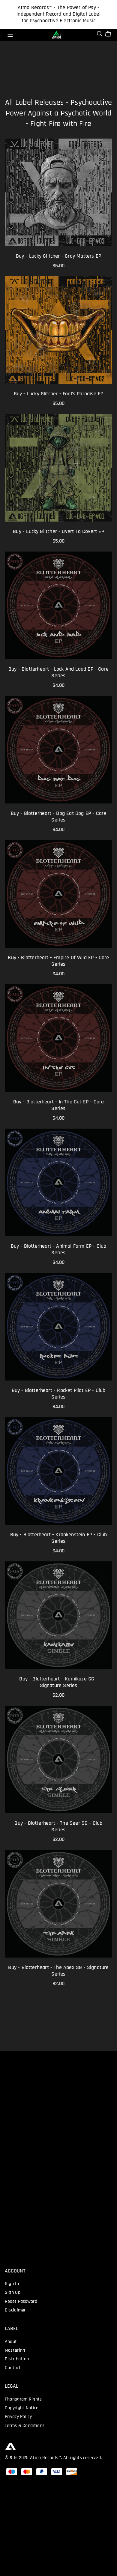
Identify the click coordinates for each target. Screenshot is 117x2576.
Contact (13, 2368)
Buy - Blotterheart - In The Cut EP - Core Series (59, 1105)
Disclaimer (15, 2310)
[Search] (100, 34)
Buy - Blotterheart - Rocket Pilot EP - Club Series (59, 1394)
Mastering (15, 2350)
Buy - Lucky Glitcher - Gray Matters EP (58, 256)
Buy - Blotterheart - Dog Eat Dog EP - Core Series (59, 817)
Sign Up (13, 2293)
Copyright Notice (22, 2408)
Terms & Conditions (25, 2426)
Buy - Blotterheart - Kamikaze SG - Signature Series (58, 1682)
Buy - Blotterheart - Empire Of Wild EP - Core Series (58, 961)
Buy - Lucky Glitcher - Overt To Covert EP (58, 532)
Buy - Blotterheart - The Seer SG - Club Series (58, 1827)
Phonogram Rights (23, 2399)
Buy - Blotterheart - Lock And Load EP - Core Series (58, 673)
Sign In (12, 2284)
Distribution (17, 2359)
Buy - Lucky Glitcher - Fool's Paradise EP (59, 394)
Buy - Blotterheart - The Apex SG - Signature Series (58, 1971)
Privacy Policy (18, 2417)
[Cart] (111, 34)
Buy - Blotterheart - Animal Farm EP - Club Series (59, 1250)
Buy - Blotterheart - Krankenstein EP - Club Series (59, 1538)
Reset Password (21, 2302)
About (11, 2342)
